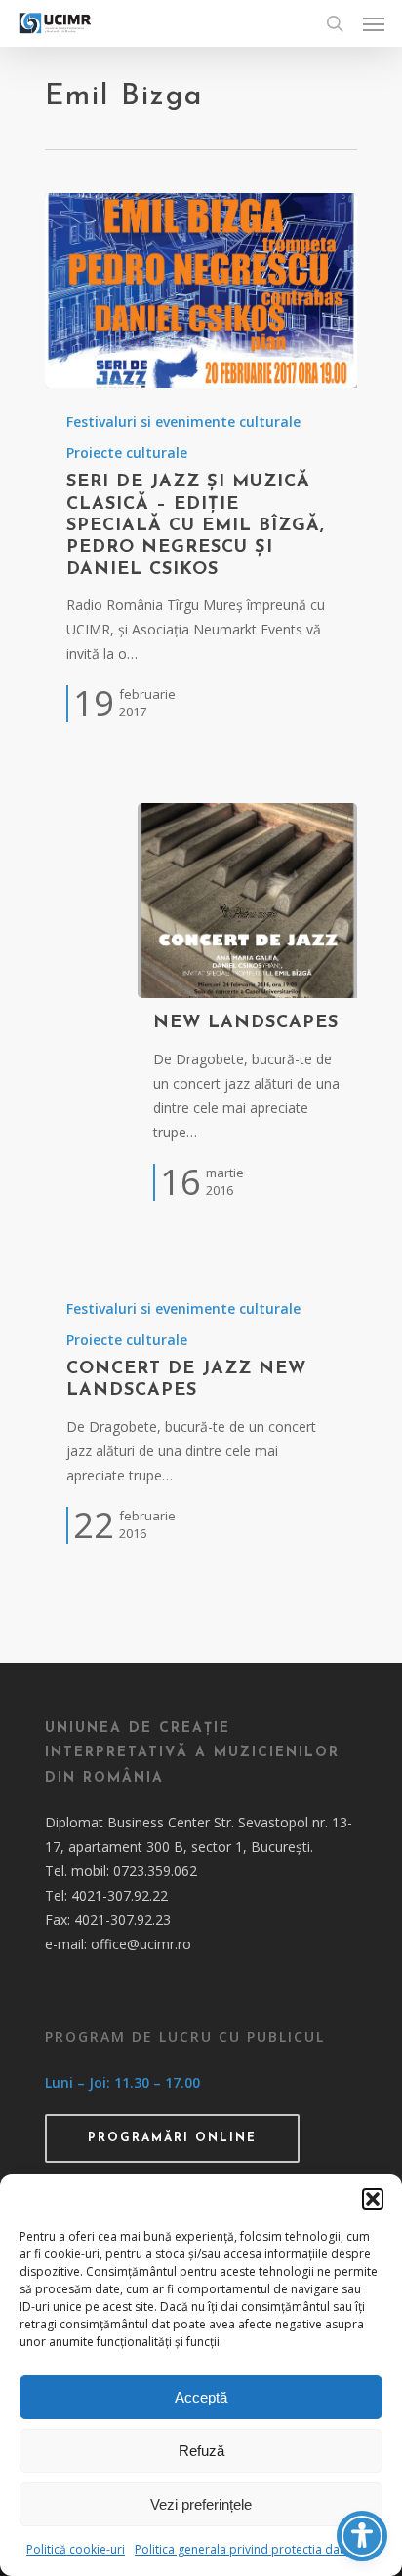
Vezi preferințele (201, 2504)
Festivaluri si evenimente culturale (183, 422)
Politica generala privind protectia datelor (250, 2549)
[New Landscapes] (247, 901)
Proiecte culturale (127, 453)
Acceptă (201, 2397)
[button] (373, 2199)
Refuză (201, 2451)
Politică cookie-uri (76, 2549)
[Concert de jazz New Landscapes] (201, 1421)
